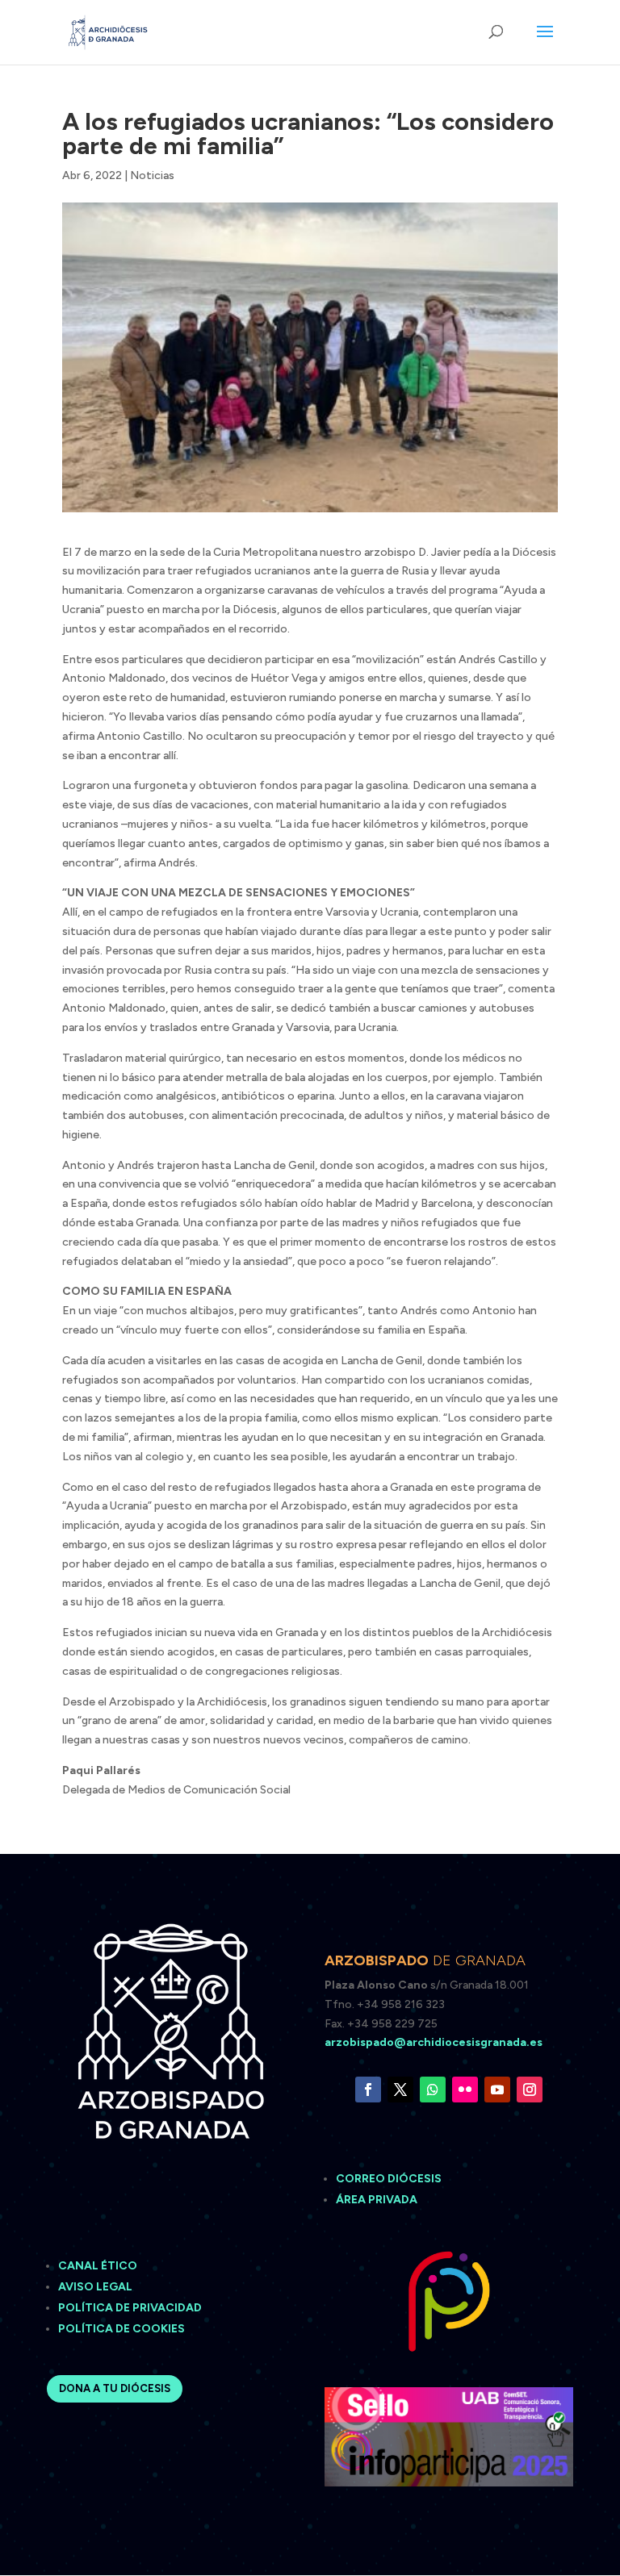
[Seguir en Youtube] (497, 2090)
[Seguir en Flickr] (465, 2090)
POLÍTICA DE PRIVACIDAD (130, 2308)
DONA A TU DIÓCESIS (115, 2388)
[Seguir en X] (400, 2090)
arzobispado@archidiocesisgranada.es (434, 2042)
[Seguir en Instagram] (530, 2090)
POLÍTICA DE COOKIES (121, 2329)
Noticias (152, 175)
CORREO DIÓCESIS (389, 2179)
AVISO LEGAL (96, 2287)
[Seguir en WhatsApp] (433, 2090)
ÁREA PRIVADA (377, 2200)
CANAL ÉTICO (99, 2266)
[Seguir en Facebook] (368, 2090)
